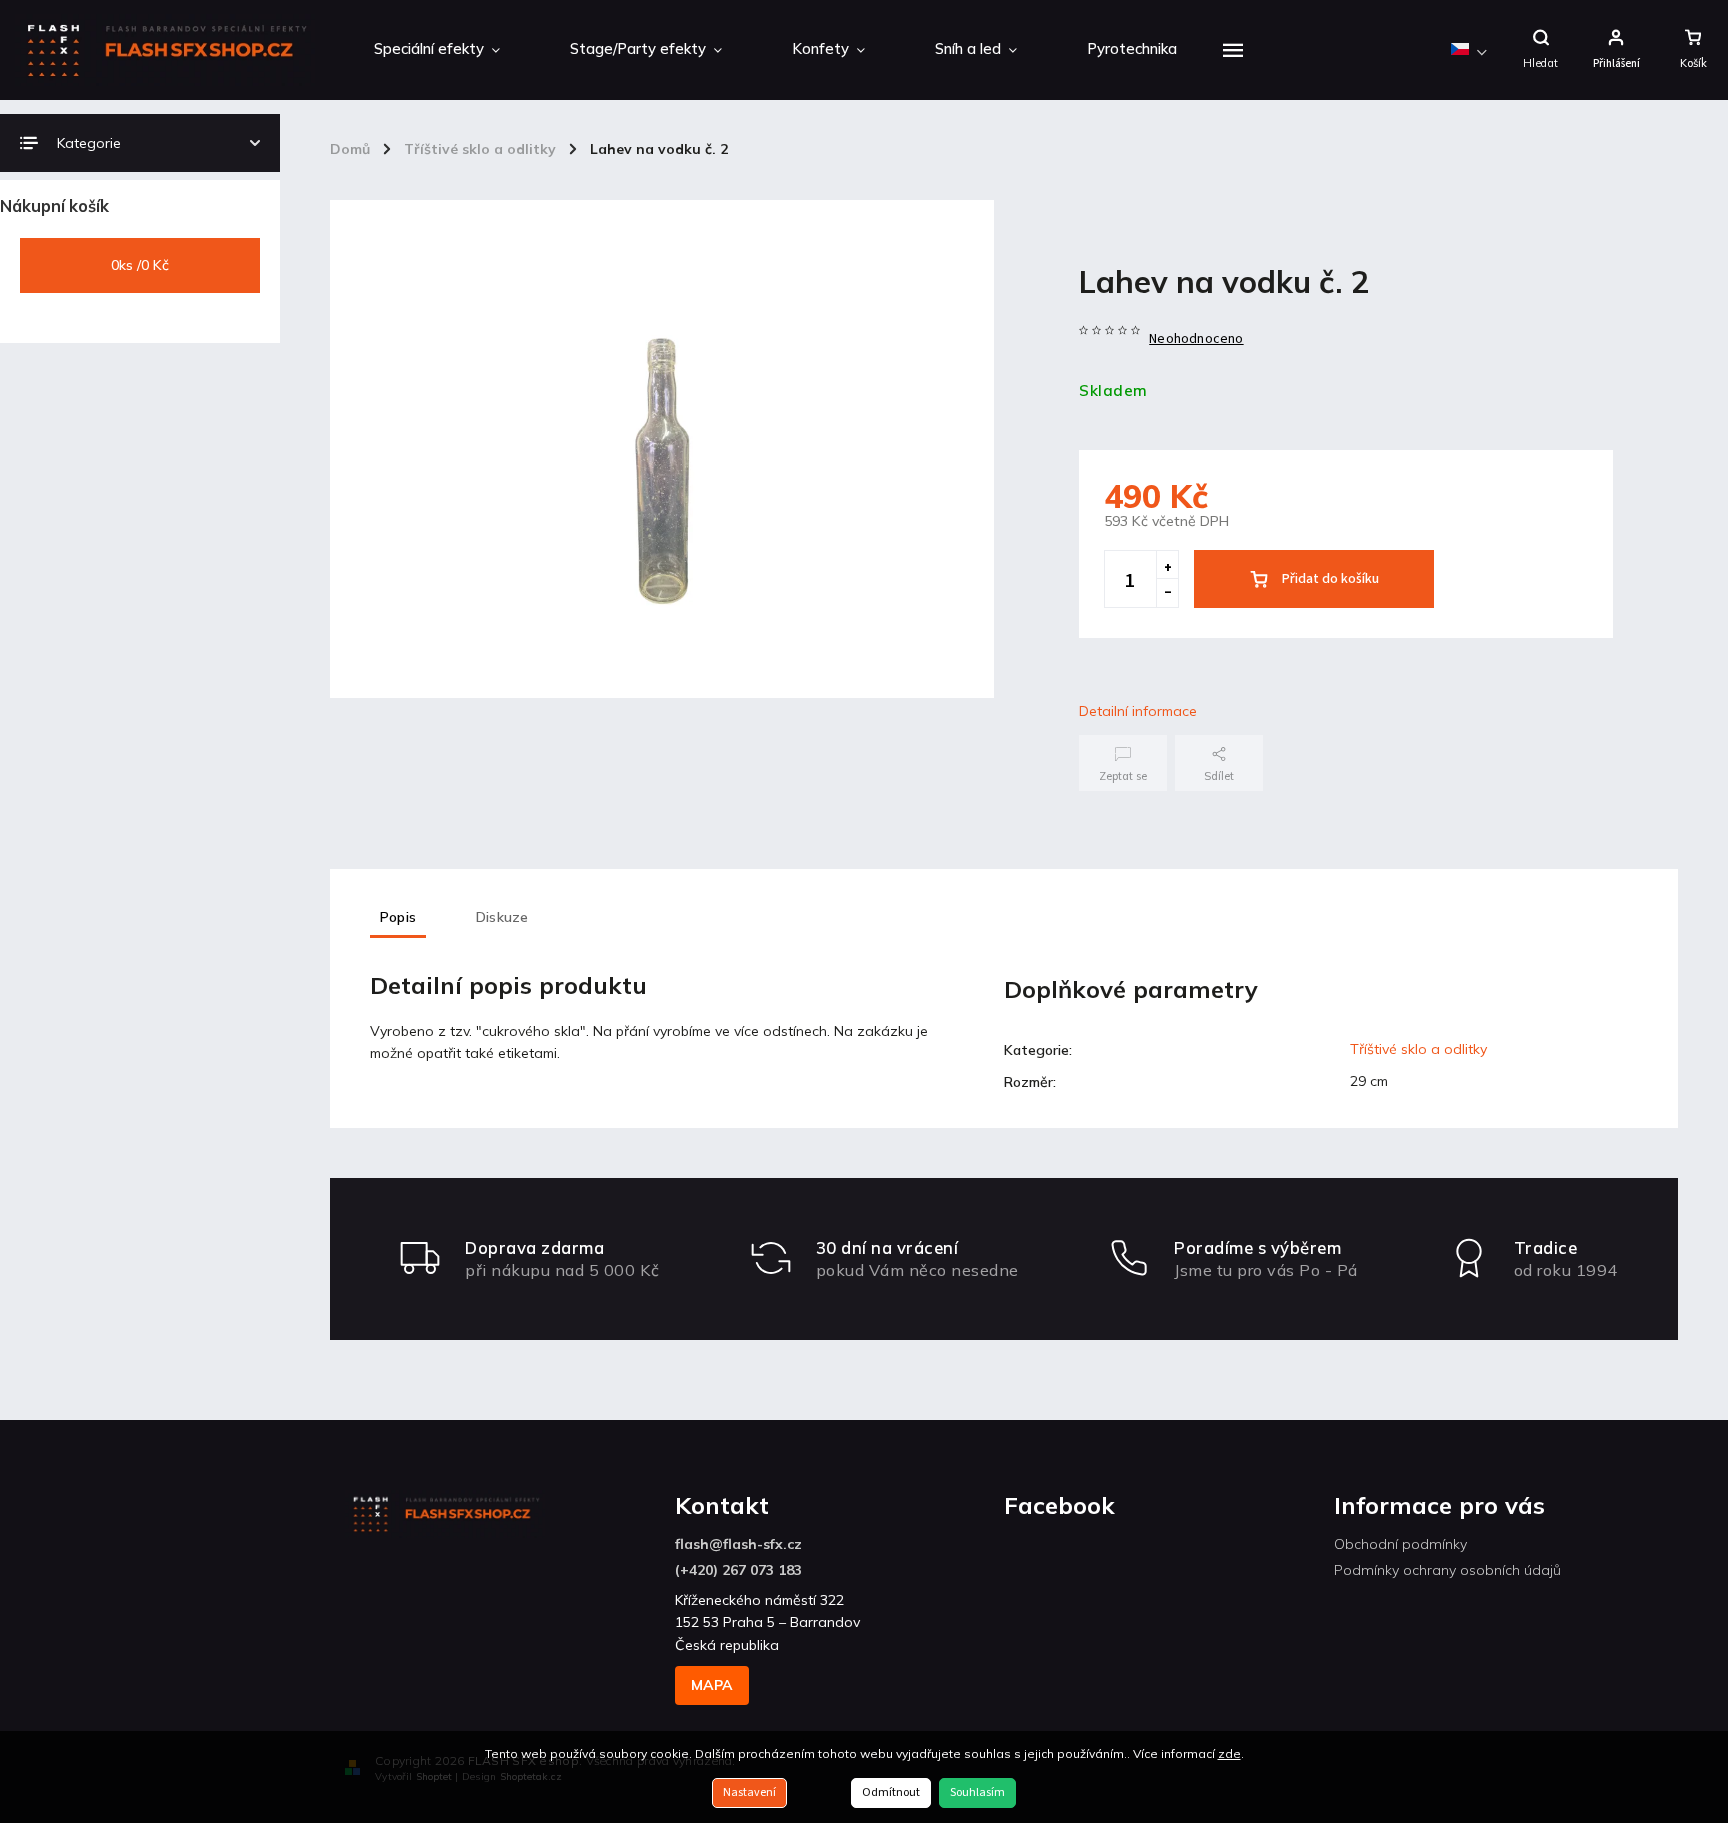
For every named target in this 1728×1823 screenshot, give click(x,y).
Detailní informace (1138, 711)
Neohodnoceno (1196, 339)
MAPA (712, 1685)
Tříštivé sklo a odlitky (1418, 1049)
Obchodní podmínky (1400, 1544)
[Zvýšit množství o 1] (1167, 565)
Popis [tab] (398, 917)
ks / (140, 265)
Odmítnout (891, 1792)
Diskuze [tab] (502, 917)
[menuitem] (437, 50)
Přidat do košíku (1330, 579)
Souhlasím (977, 1792)
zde (1229, 1753)
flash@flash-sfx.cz (738, 1544)
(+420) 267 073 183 (738, 1570)
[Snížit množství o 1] (1167, 593)
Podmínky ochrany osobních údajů (1447, 1570)
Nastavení (749, 1792)
